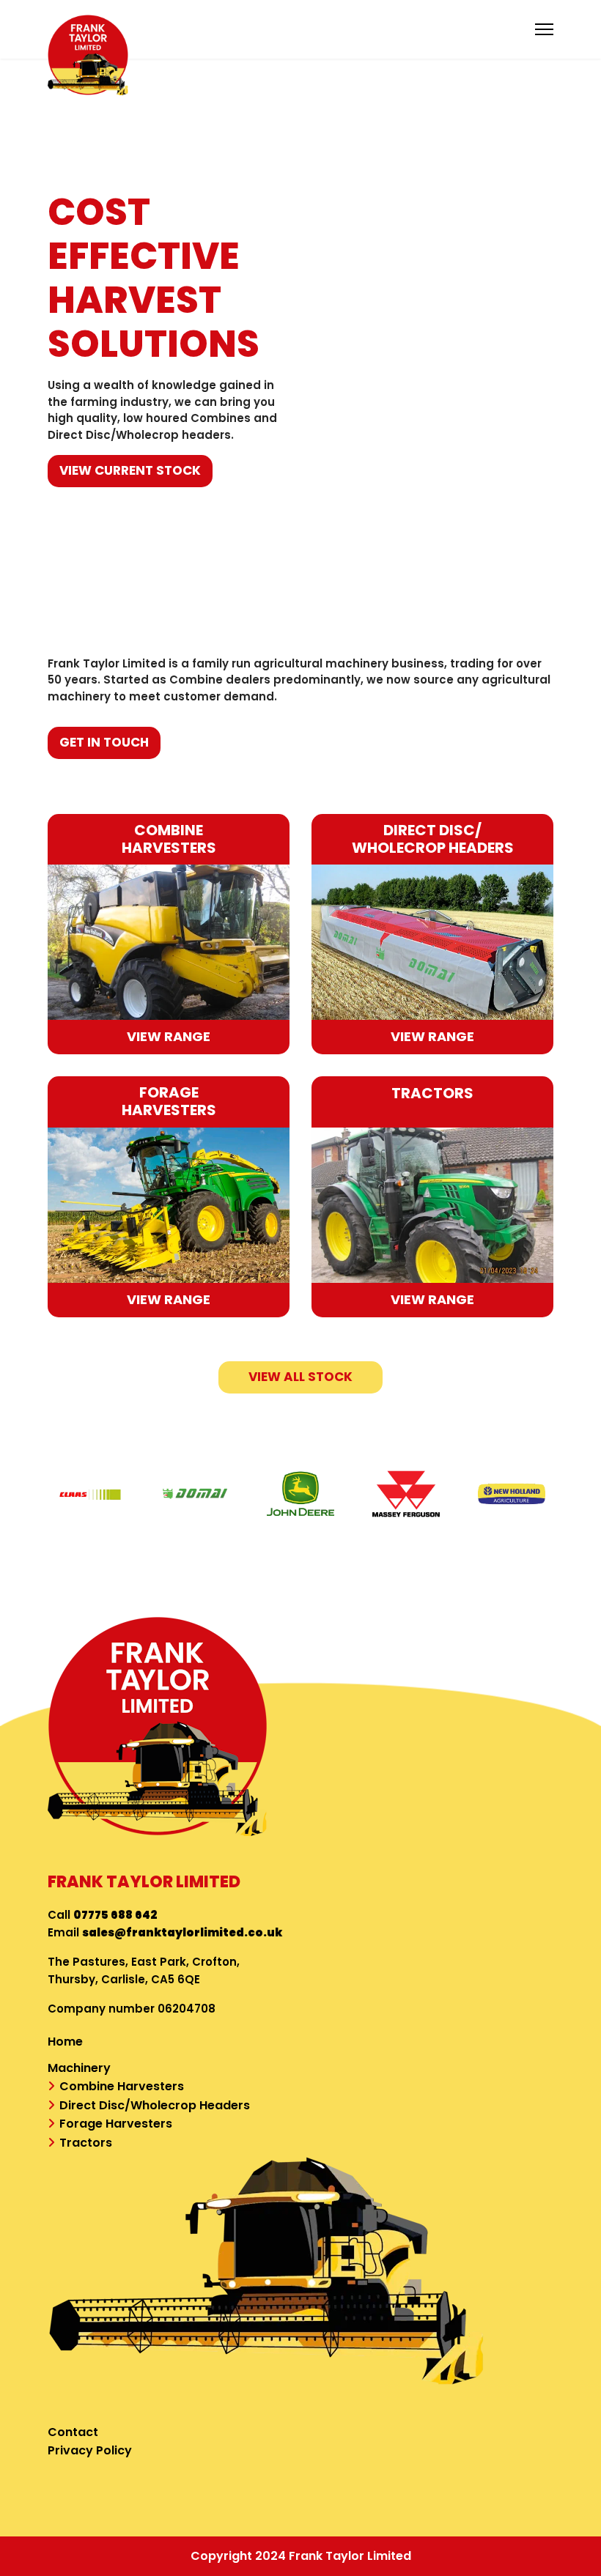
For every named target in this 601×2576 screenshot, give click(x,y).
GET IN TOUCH (104, 742)
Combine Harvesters (122, 2086)
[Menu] (544, 29)
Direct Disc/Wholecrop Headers (155, 2105)
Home (65, 2042)
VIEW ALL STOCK (300, 1377)
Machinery (79, 2068)
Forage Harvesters (116, 2124)
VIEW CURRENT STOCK (130, 470)
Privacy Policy (90, 2450)
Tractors (86, 2143)
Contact (73, 2432)
